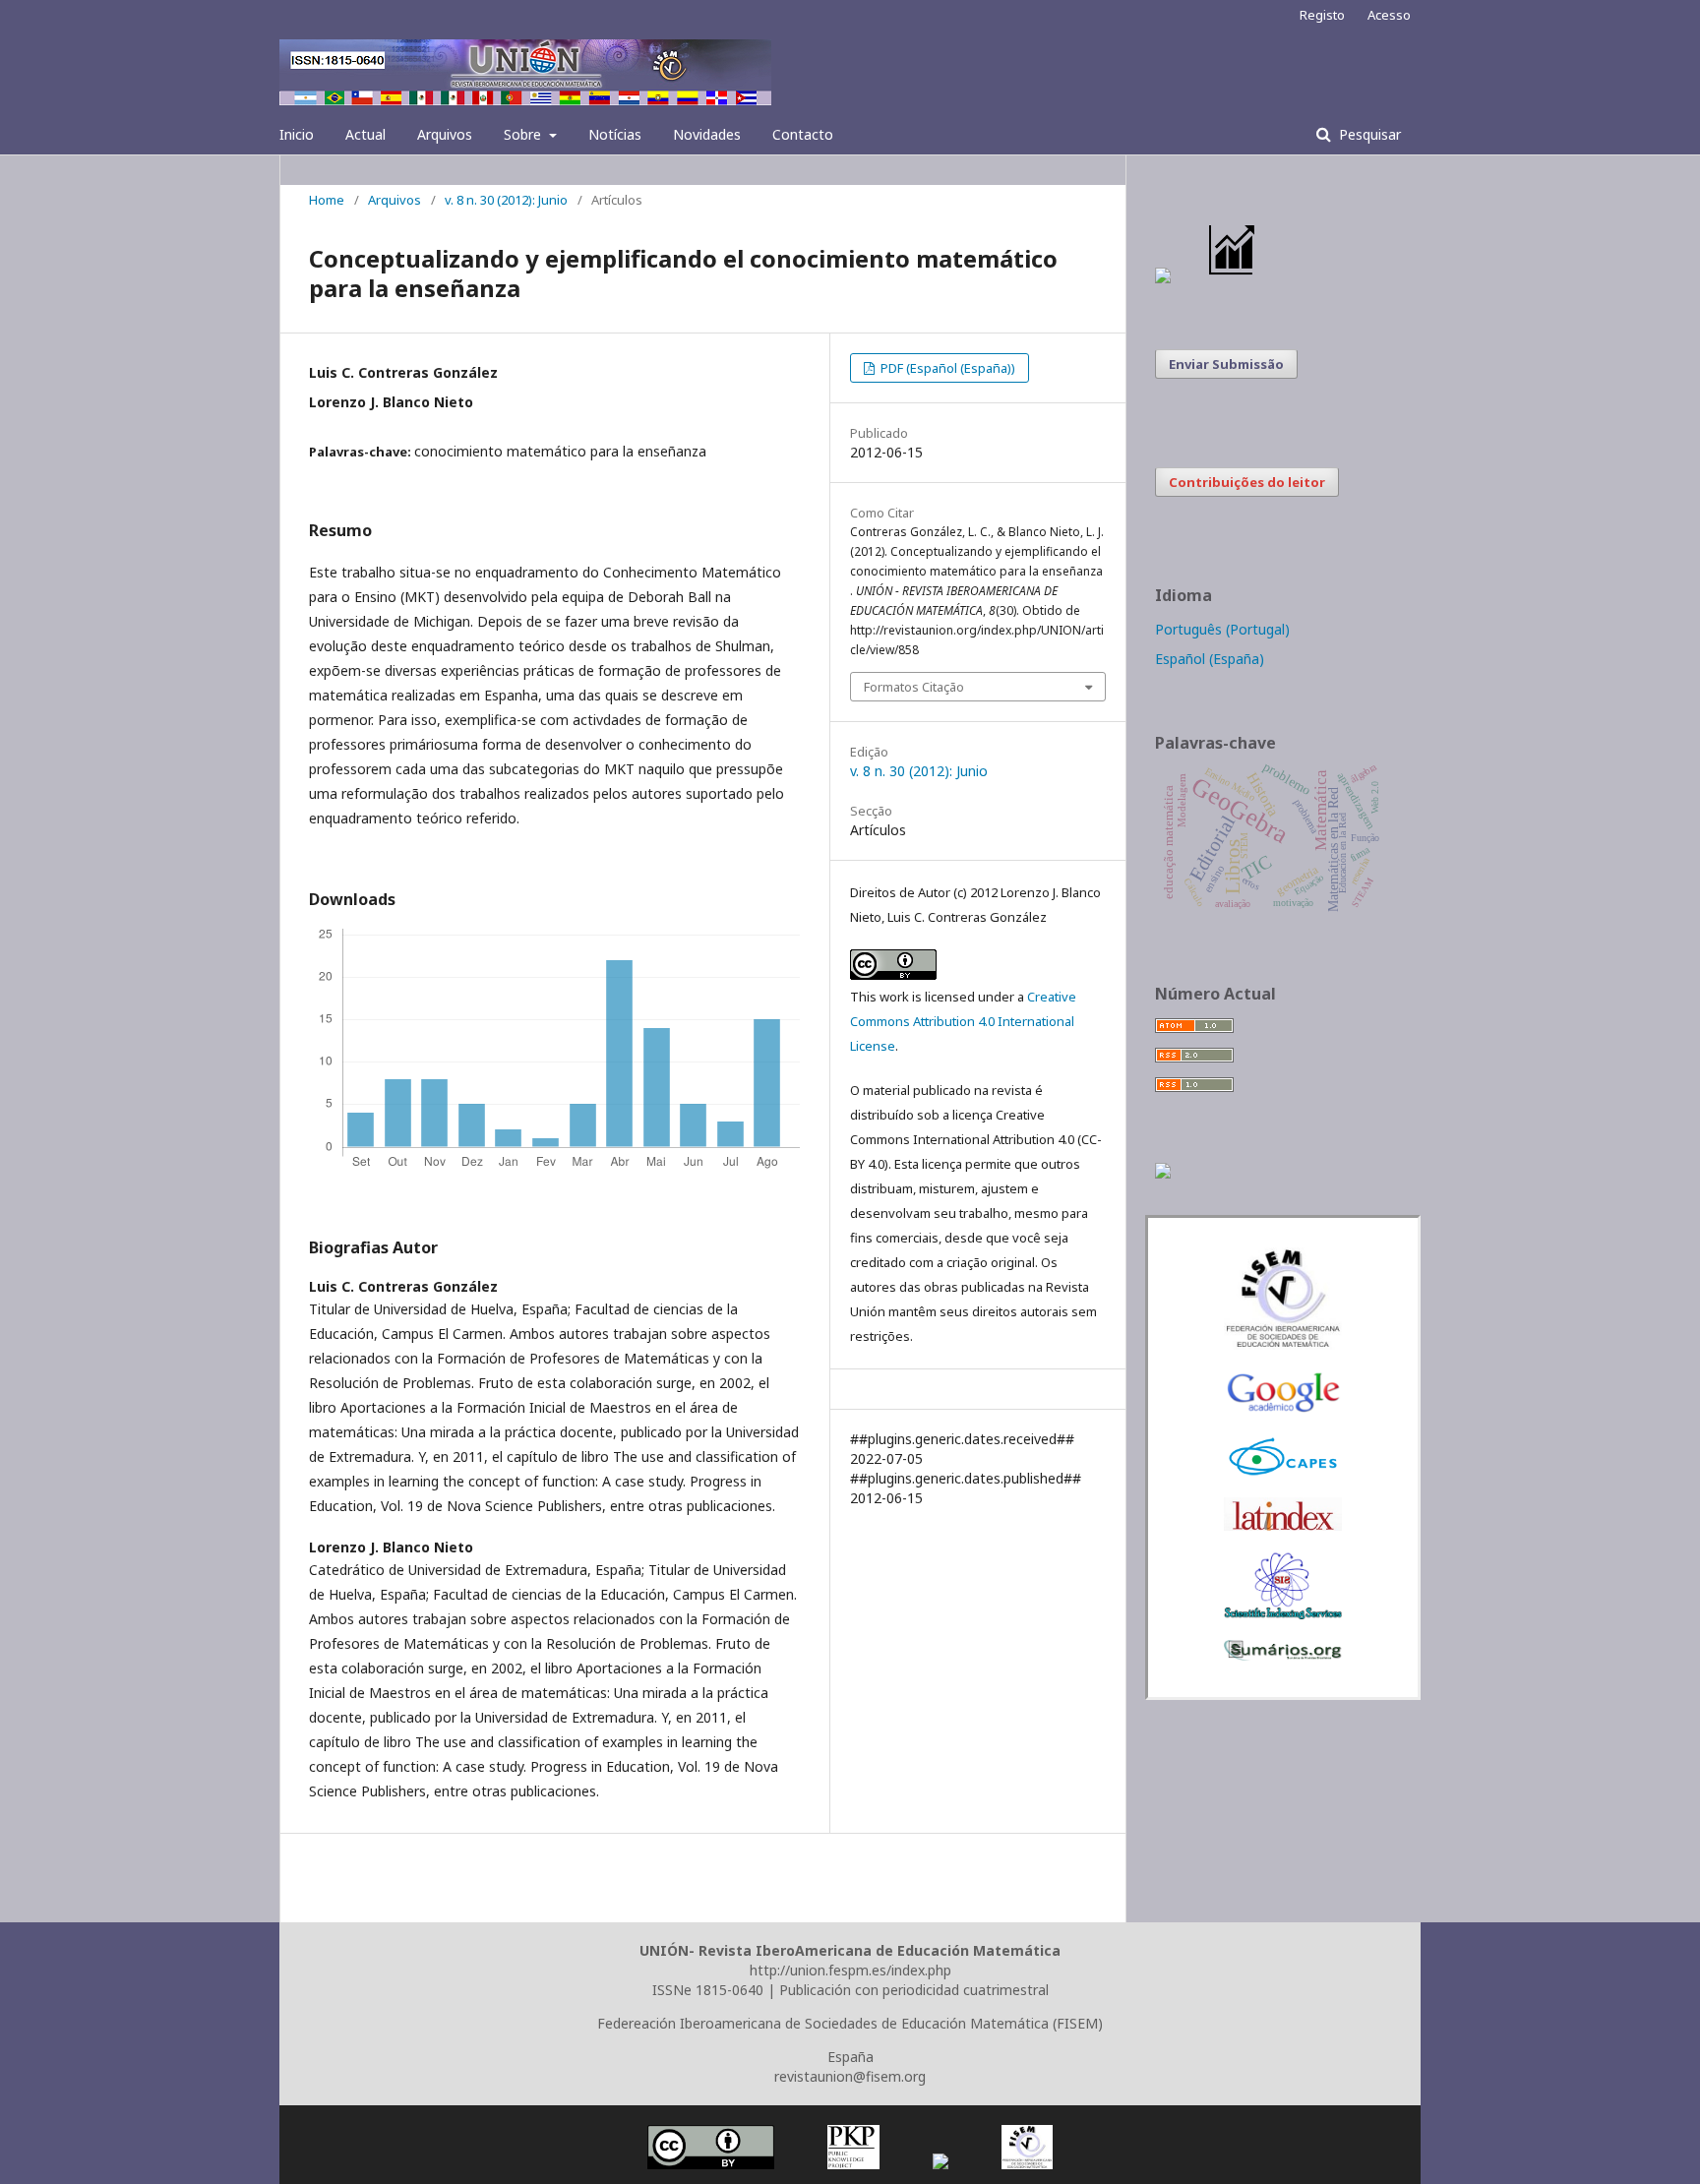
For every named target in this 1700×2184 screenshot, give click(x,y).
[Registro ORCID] (1163, 1173)
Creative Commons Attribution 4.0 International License (963, 1021)
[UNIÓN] (1283, 1344)
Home (327, 200)
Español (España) (1210, 659)
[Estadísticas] (1233, 278)
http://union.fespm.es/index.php (850, 1970)
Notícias (615, 134)
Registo (1322, 15)
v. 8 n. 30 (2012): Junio (506, 200)
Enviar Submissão (1226, 364)
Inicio (297, 134)
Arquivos (445, 134)
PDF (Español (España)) (946, 368)
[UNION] (1283, 1655)
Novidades (707, 134)
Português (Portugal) (1222, 629)
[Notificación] (1163, 278)
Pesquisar (1368, 134)
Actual (365, 134)
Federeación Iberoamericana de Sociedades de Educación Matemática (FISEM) (850, 2023)
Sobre (524, 134)
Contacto (803, 134)
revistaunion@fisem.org (850, 2076)
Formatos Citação (914, 687)
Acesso (1389, 15)
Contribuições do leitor (1247, 482)
